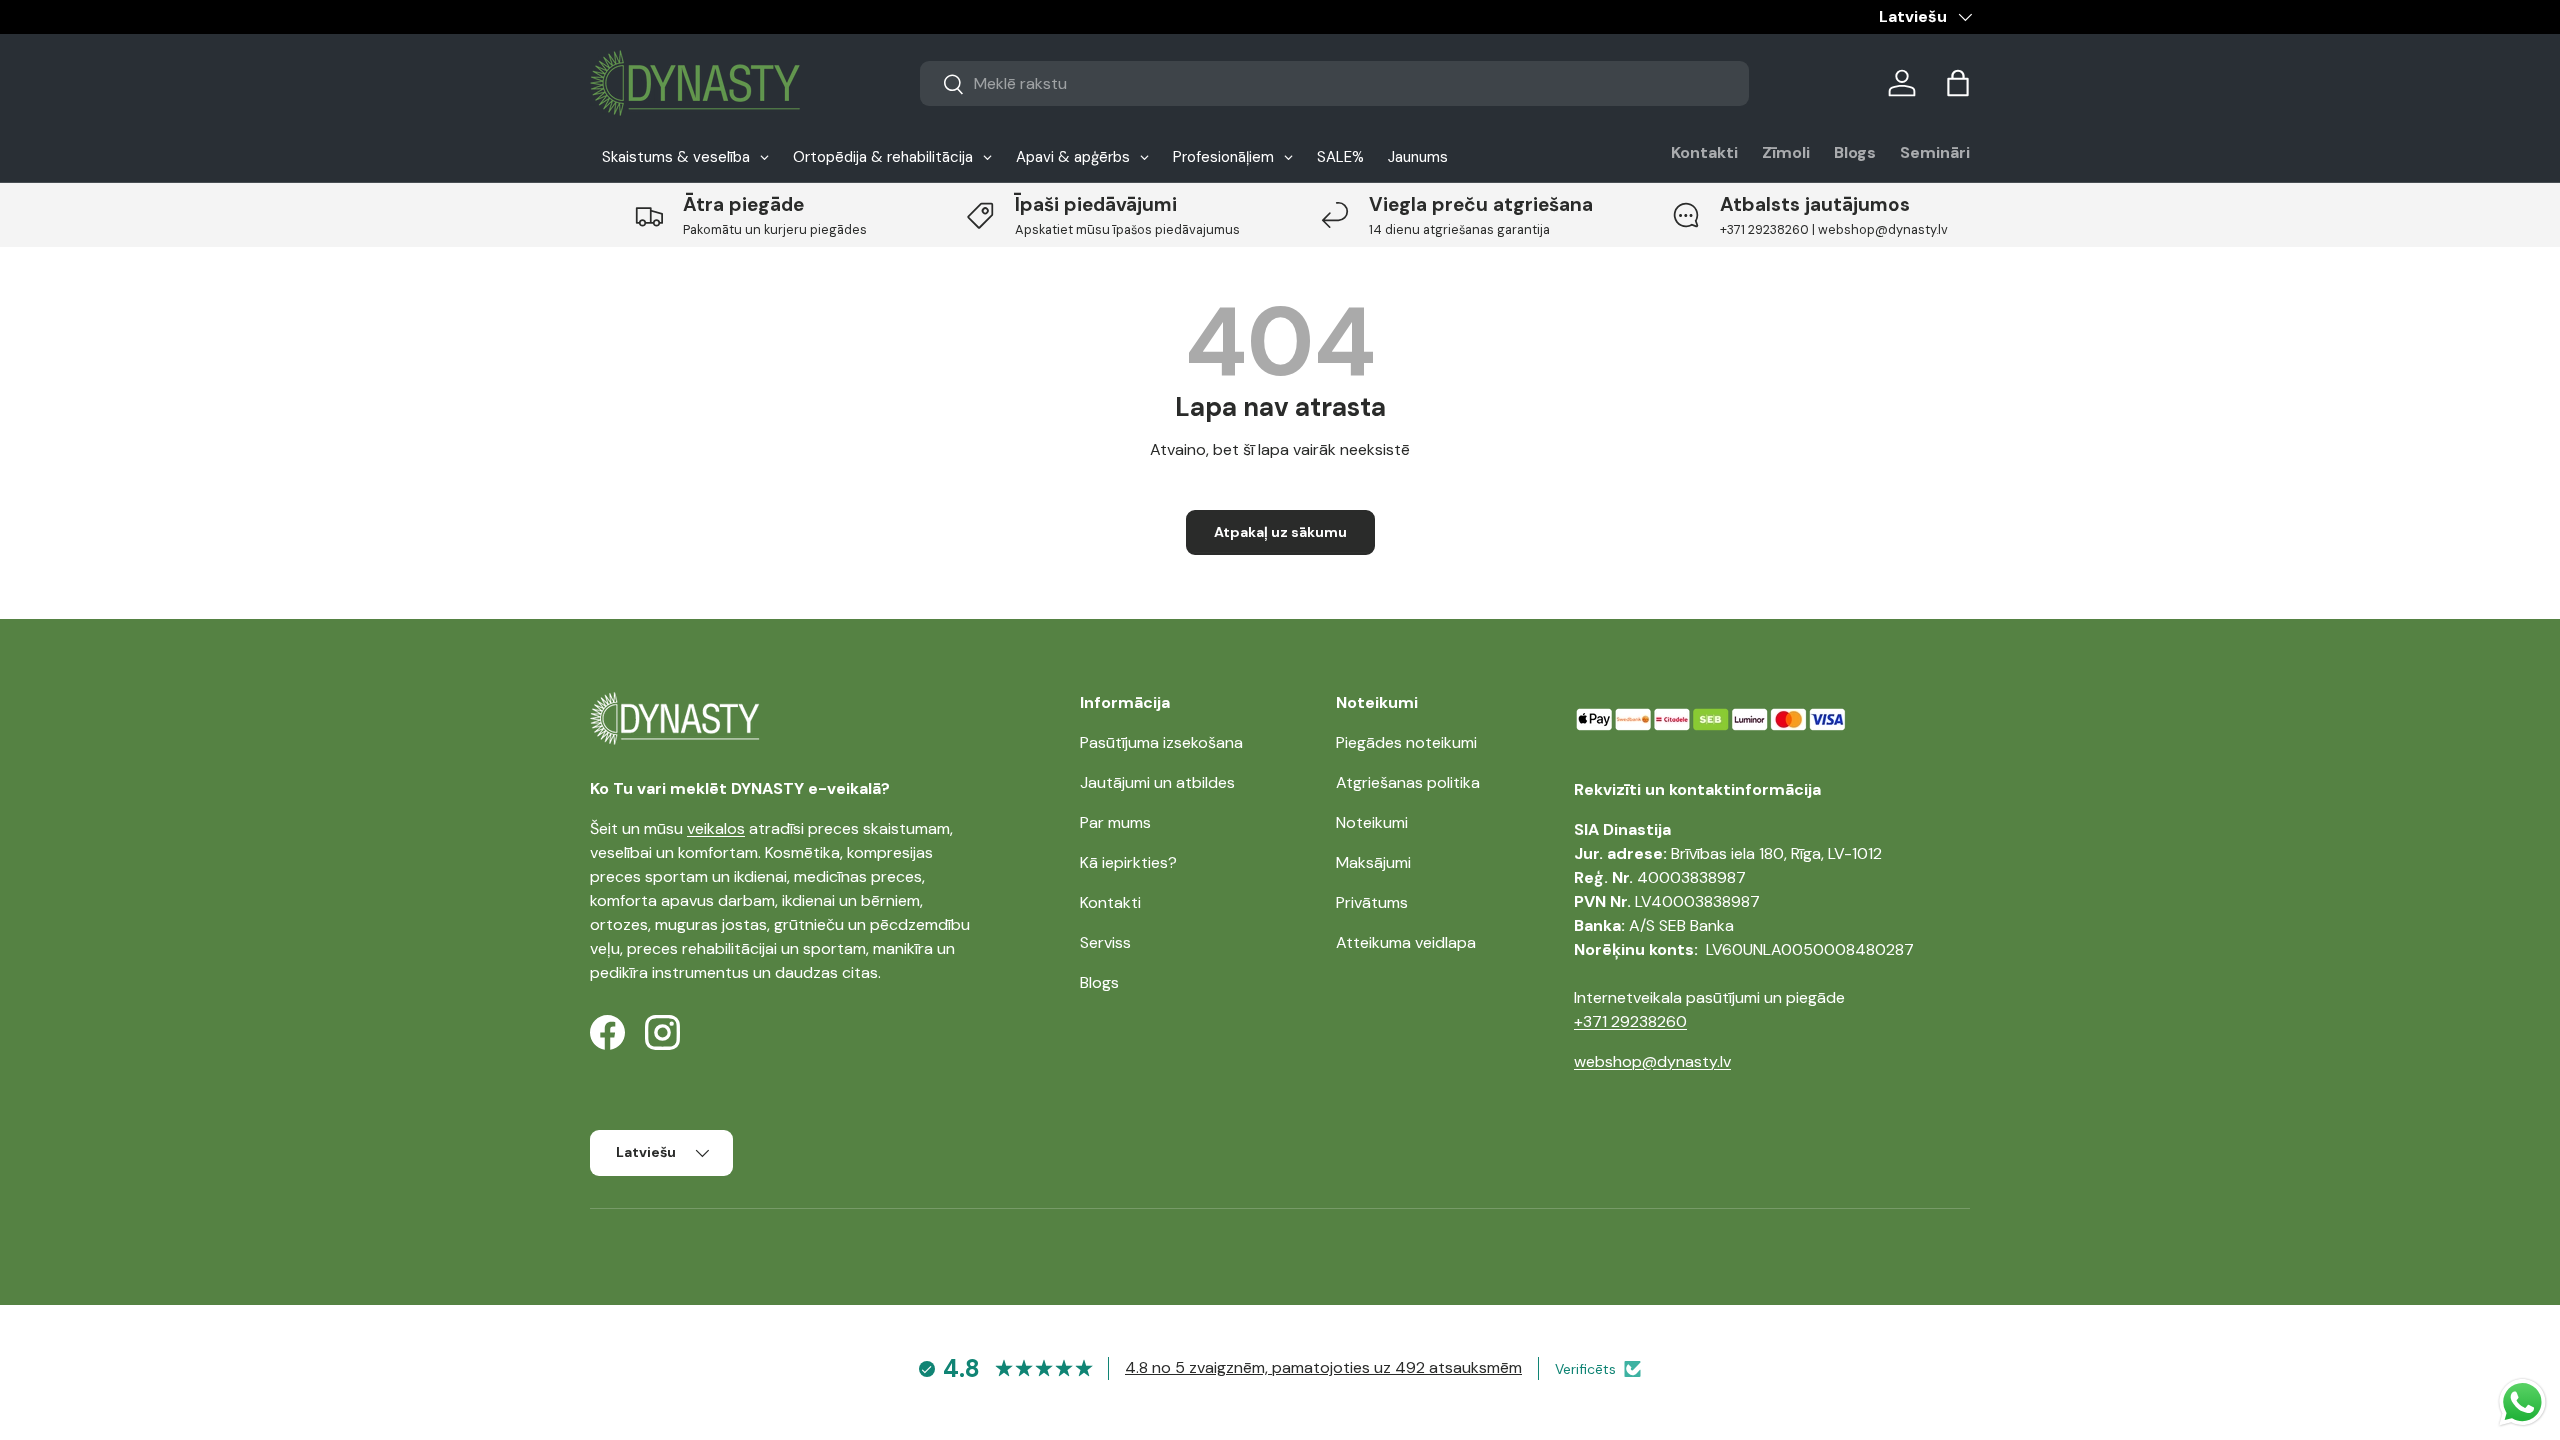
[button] (1958, 83)
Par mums (1115, 822)
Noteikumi (1372, 822)
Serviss (1105, 942)
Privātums (1372, 902)
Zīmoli (1786, 152)
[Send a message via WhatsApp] (2522, 1402)
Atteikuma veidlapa (1406, 942)
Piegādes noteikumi (1406, 742)
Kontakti (1704, 152)
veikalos (716, 828)
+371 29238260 (1630, 1021)
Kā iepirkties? (1128, 862)
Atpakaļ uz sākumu (1280, 532)
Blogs (1855, 152)
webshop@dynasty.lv (1652, 1061)
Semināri (1935, 152)
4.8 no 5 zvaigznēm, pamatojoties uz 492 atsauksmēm (1323, 1367)
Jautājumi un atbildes (1157, 782)
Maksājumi (1373, 862)
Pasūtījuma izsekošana (1161, 742)
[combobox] (1334, 83)
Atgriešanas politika (1408, 782)
